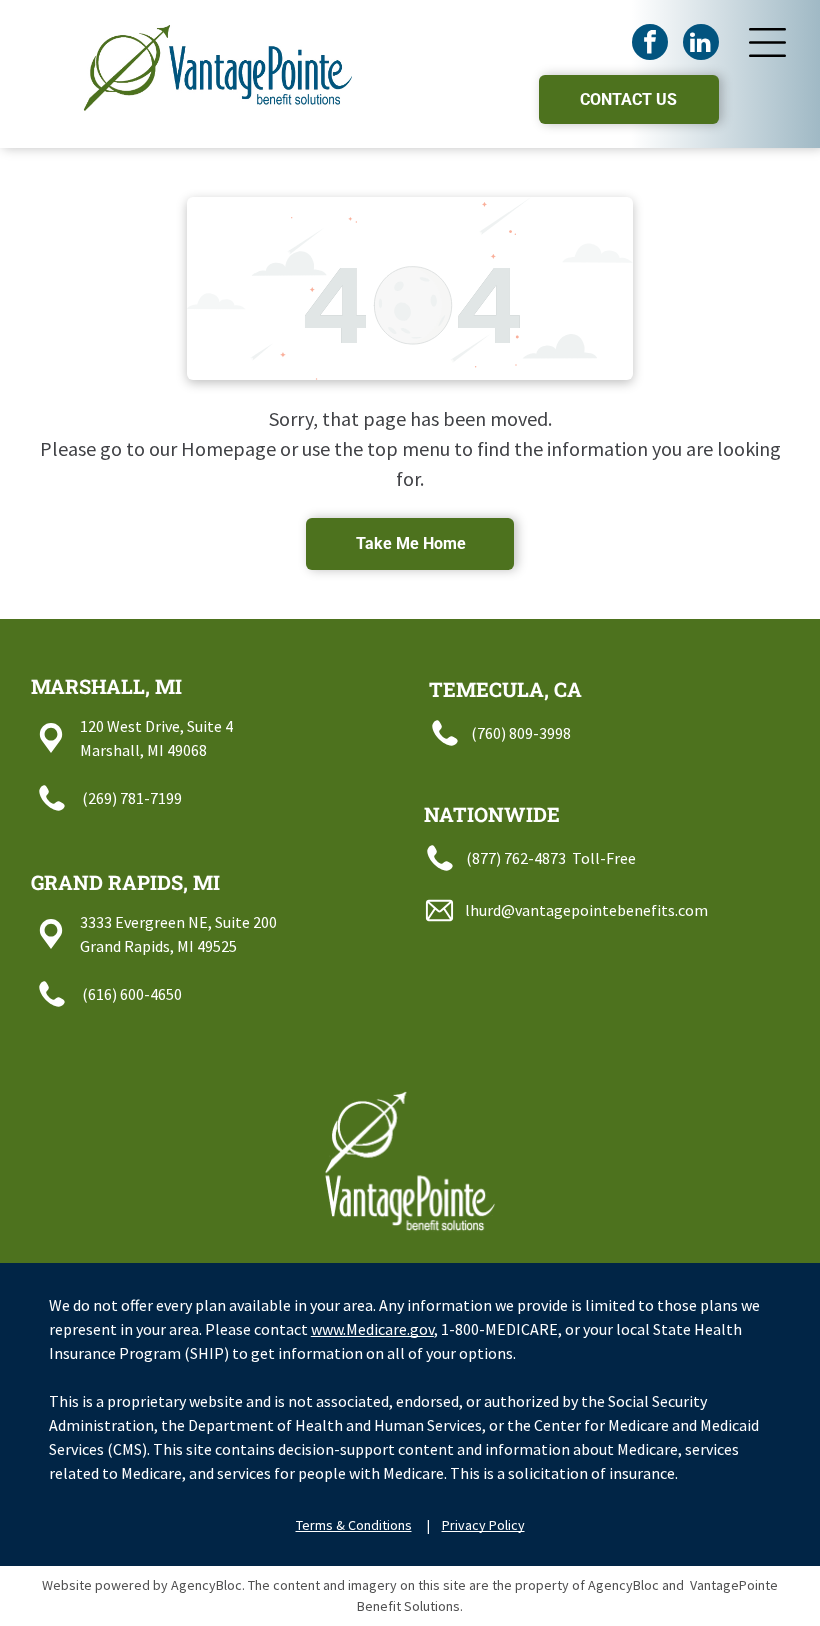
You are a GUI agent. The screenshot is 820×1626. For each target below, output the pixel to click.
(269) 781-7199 (132, 798)
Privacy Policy (483, 1525)
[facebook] (650, 44)
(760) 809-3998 (521, 733)
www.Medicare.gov (372, 1329)
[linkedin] (701, 44)
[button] (767, 42)
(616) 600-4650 (132, 994)
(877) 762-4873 (516, 858)
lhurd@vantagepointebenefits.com (586, 910)
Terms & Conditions (354, 1525)
